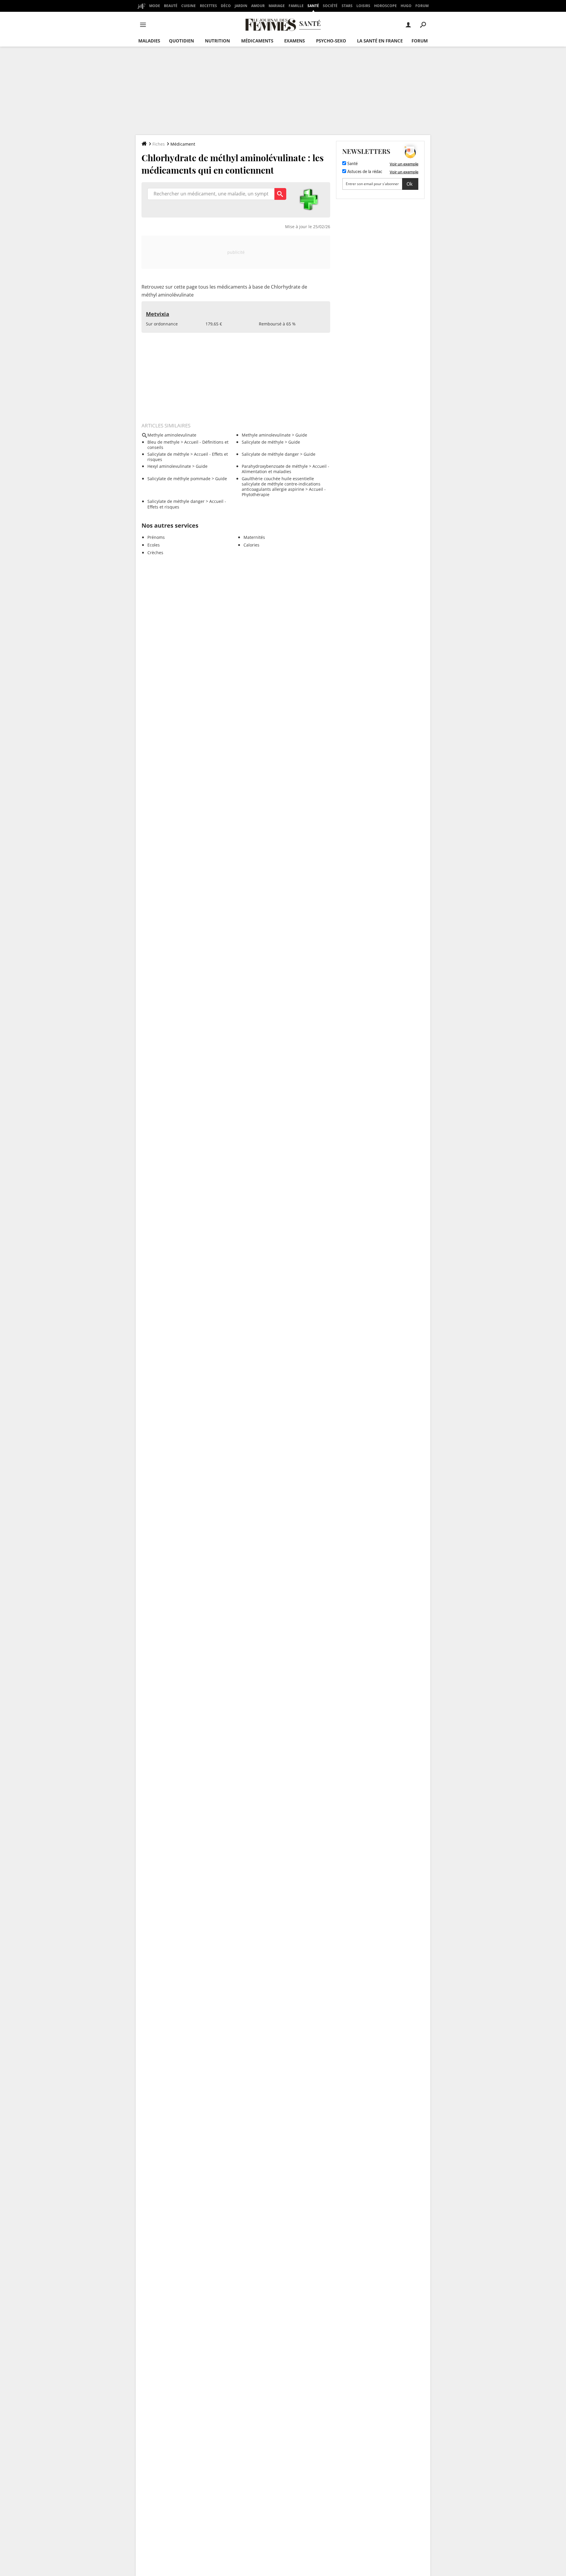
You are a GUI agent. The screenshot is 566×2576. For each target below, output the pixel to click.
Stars (347, 6)
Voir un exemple (404, 164)
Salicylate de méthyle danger (270, 454)
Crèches (155, 553)
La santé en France (380, 41)
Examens (294, 41)
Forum (422, 6)
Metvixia (158, 314)
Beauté (171, 6)
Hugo (406, 6)
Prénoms (156, 537)
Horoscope (385, 6)
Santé (313, 6)
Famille (296, 6)
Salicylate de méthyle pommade (179, 479)
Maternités (254, 537)
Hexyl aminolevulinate (169, 466)
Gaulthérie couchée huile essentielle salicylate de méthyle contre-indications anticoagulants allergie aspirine (281, 484)
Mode (155, 6)
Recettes (208, 6)
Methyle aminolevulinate (266, 435)
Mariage (277, 6)
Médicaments (257, 41)
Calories (251, 545)
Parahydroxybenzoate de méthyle (275, 466)
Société (330, 6)
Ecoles (154, 545)
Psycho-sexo (331, 41)
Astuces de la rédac (364, 172)
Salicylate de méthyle (263, 442)
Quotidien (181, 41)
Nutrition (217, 41)
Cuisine (189, 6)
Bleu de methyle (163, 442)
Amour (258, 6)
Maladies (149, 41)
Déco (226, 6)
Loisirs (363, 6)
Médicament (183, 144)
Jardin (241, 6)
